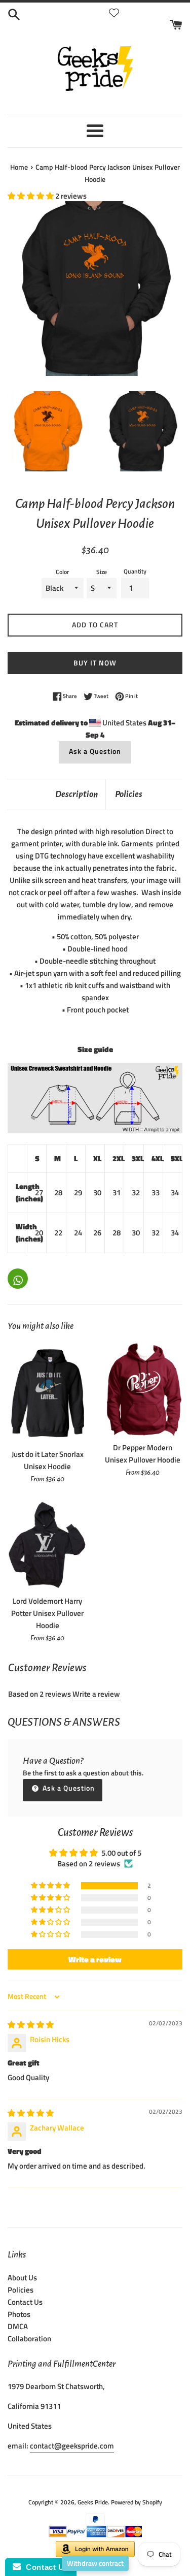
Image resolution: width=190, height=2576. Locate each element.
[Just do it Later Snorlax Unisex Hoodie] (48, 1393)
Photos (19, 2314)
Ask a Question (95, 751)
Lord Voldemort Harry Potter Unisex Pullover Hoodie (47, 1613)
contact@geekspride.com (72, 2446)
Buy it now (95, 663)
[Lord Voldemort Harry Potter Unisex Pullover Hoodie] (48, 1545)
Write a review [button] (95, 1959)
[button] (31, 196)
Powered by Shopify (137, 2502)
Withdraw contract (95, 2563)
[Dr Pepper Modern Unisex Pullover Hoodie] (143, 1390)
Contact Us (25, 2302)
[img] (31, 2025)
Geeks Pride (93, 2502)
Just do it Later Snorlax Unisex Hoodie (48, 1460)
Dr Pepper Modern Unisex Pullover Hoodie (143, 1454)
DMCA (18, 2326)
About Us (22, 2278)
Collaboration (29, 2339)
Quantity (135, 571)
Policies (129, 794)
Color (62, 572)
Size (102, 572)
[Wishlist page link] (114, 13)
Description (77, 794)
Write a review (96, 1694)
